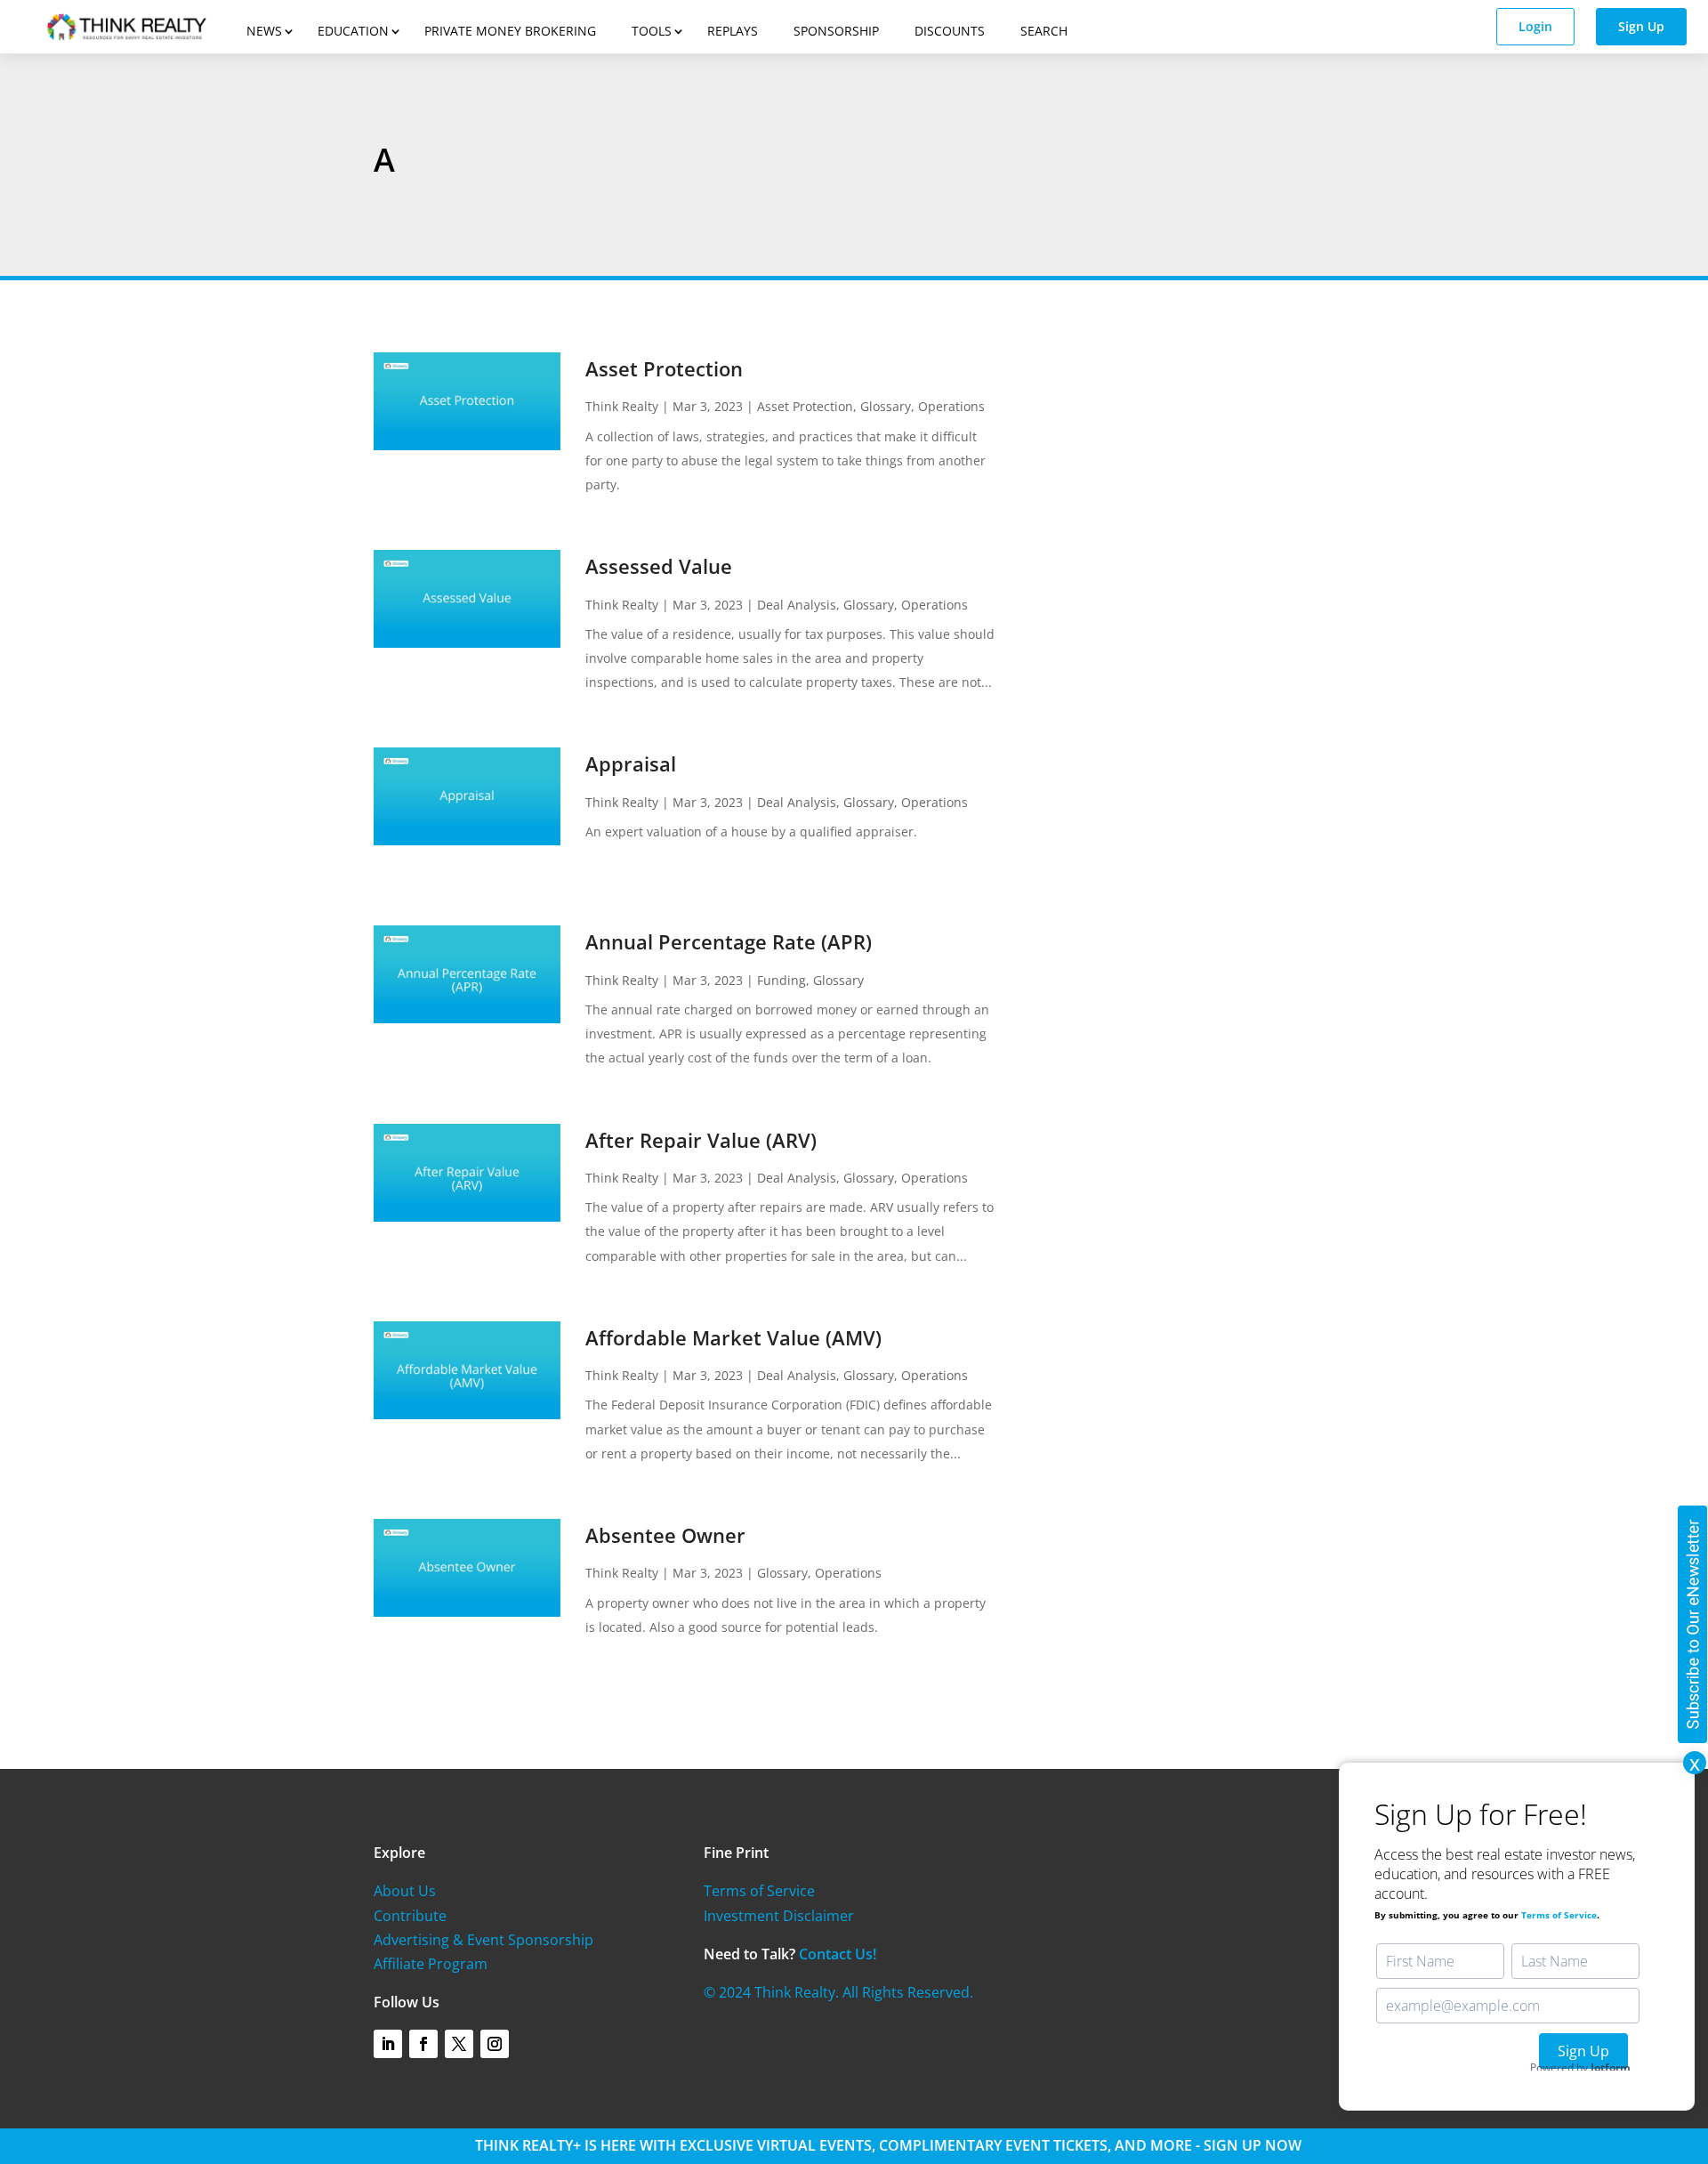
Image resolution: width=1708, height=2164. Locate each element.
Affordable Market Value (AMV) (733, 1337)
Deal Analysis (797, 605)
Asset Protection (664, 368)
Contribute (410, 1916)
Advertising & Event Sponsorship (483, 1940)
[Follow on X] (459, 2044)
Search (1044, 31)
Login (1535, 26)
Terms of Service (759, 1891)
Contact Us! (838, 1954)
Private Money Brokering (510, 31)
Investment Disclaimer (779, 1916)
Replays (733, 31)
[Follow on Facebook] (423, 2044)
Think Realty (622, 406)
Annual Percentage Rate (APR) (729, 941)
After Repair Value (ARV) (701, 1140)
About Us (405, 1891)
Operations (951, 406)
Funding (781, 980)
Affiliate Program (431, 1964)
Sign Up (1641, 26)
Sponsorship (836, 31)
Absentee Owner (665, 1535)
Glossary (886, 406)
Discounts (950, 31)
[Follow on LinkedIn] (388, 2044)
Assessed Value (659, 566)
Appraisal (631, 763)
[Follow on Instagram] (495, 2044)
